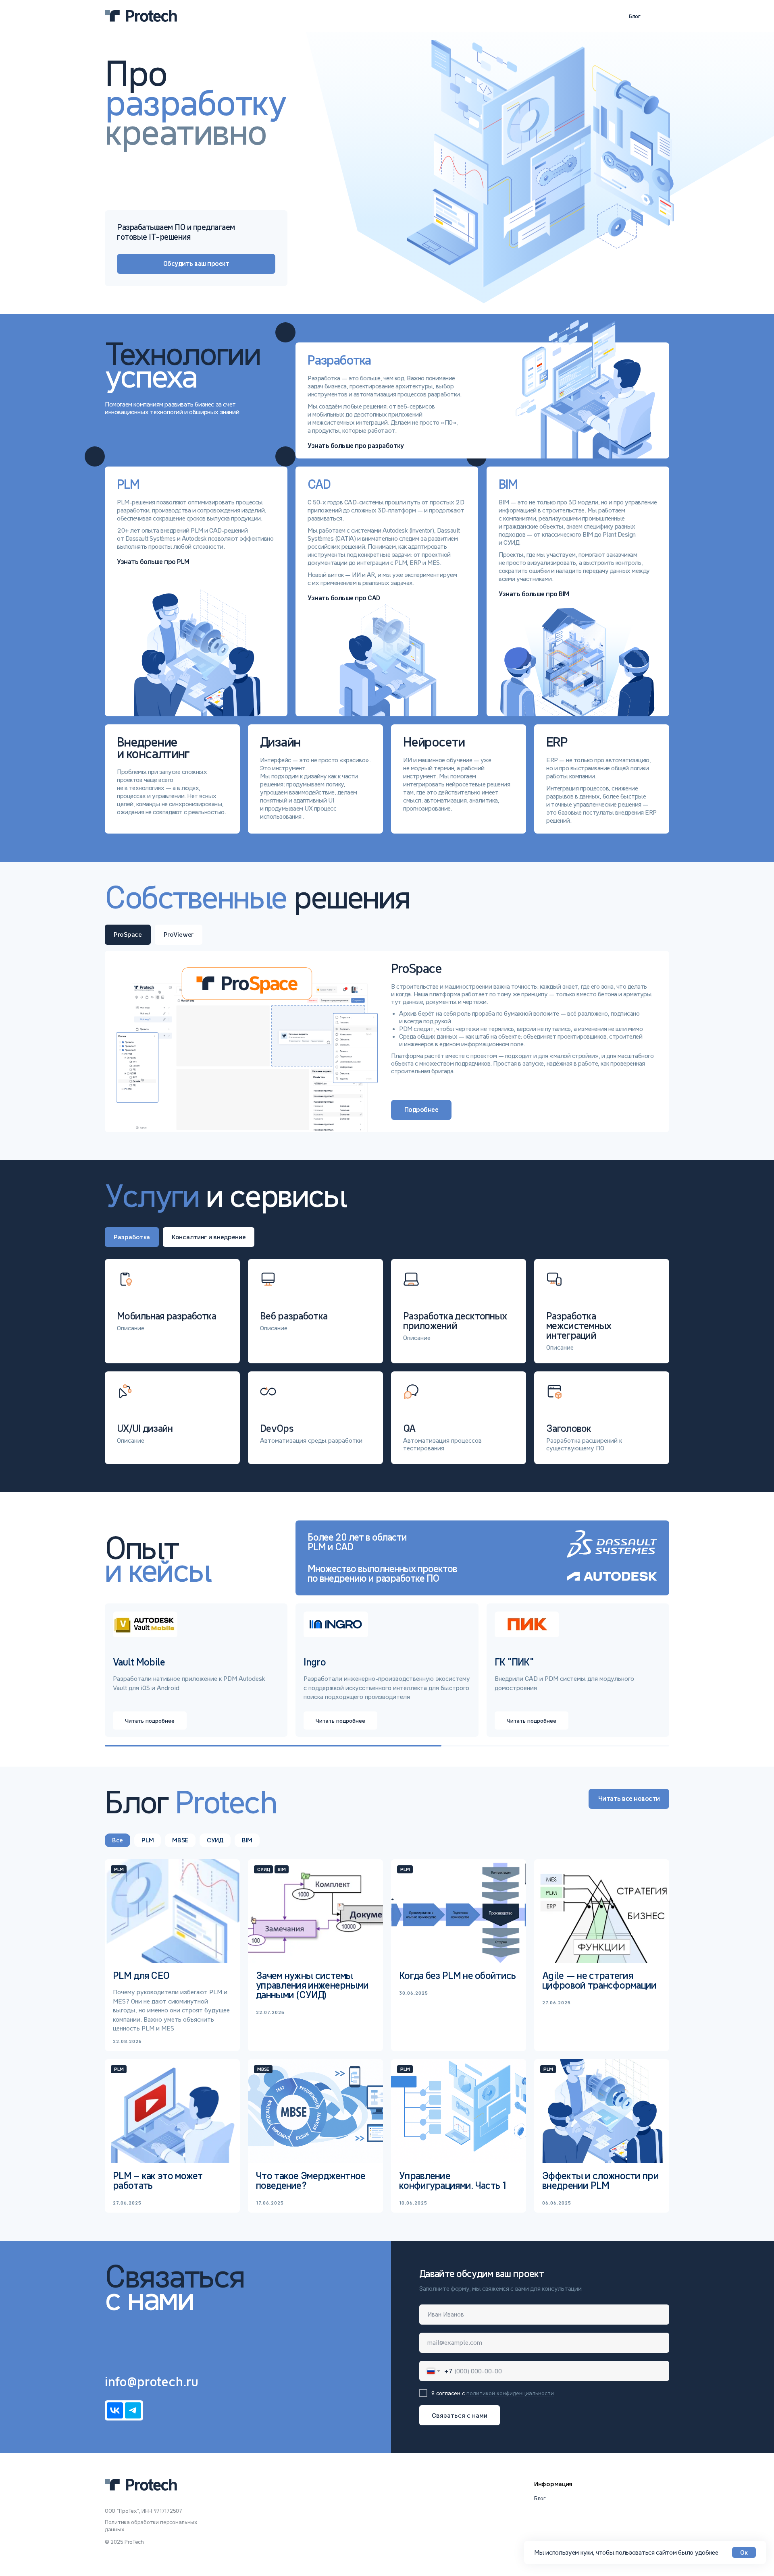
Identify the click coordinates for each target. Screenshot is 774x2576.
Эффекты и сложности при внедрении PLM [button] (600, 2181)
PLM (148, 1840)
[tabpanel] (387, 1041)
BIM (247, 1840)
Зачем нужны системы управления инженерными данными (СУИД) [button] (312, 1985)
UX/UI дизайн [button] (145, 1428)
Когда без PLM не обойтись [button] (458, 1976)
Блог (635, 16)
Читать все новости (629, 1799)
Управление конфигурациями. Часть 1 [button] (453, 2181)
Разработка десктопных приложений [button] (455, 1321)
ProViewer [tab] (179, 934)
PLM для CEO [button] (141, 1976)
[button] (578, 591)
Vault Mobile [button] (139, 1662)
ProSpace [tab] (128, 934)
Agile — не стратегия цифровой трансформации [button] (599, 1980)
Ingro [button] (315, 1662)
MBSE (180, 1840)
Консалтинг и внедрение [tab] (209, 1237)
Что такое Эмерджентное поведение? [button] (311, 2181)
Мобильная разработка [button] (166, 1316)
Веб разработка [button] (294, 1316)
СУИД (215, 1840)
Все (118, 1840)
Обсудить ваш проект (196, 264)
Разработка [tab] (132, 1237)
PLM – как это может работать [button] (158, 2181)
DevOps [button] (277, 1428)
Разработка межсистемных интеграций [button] (579, 1326)
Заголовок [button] (569, 1428)
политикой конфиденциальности (510, 2393)
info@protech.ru (152, 2382)
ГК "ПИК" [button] (514, 1662)
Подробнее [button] (421, 1110)
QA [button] (409, 1428)
